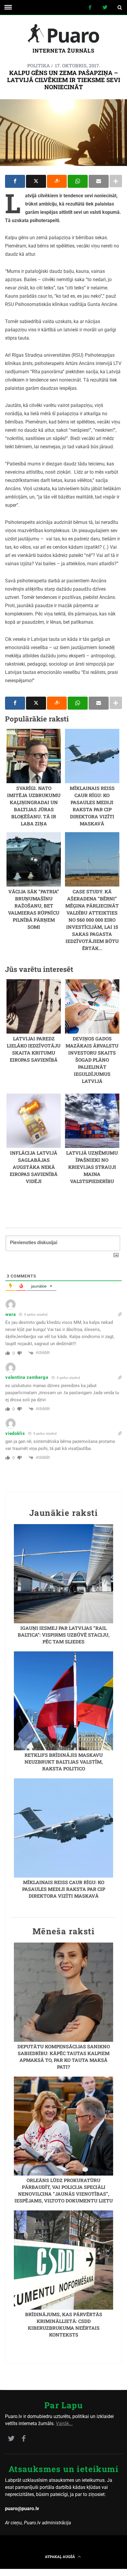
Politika (39, 65)
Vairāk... (64, 2423)
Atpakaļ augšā (60, 2557)
